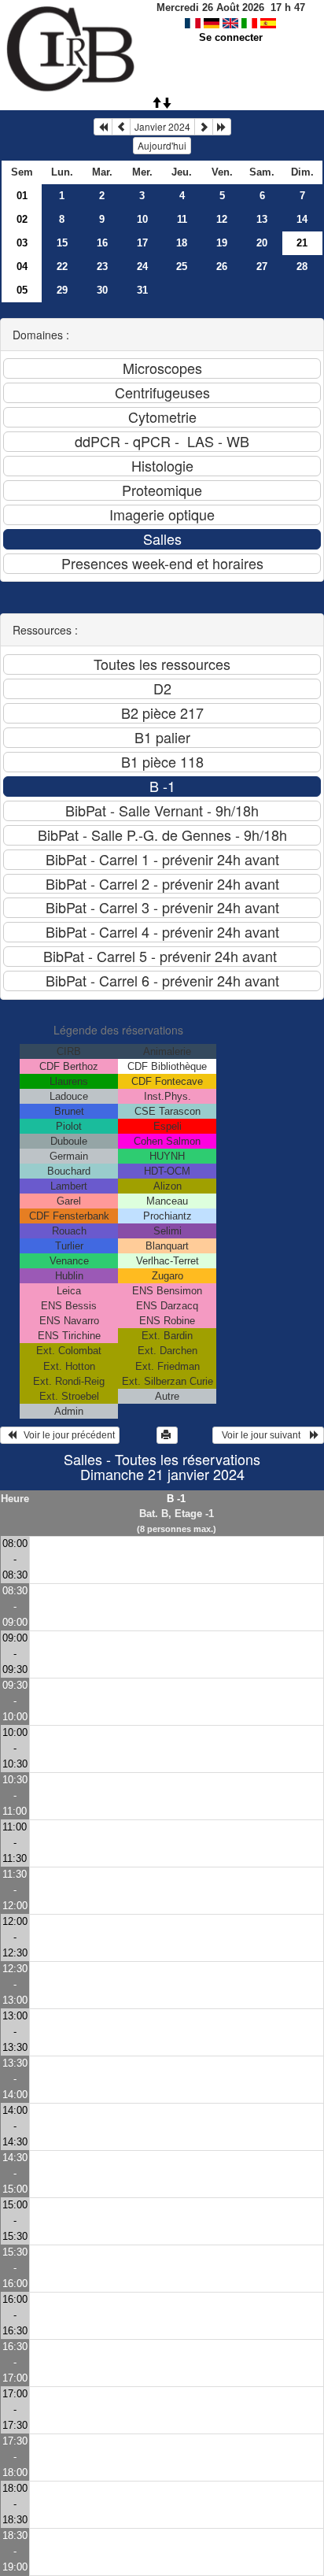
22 (62, 266)
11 (182, 219)
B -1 (176, 1499)
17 (142, 243)
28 (302, 266)
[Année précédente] (103, 127)
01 (22, 196)
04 (22, 266)
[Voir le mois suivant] (204, 127)
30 (102, 290)
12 (222, 219)
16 (102, 243)
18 (182, 243)
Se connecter (231, 37)
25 (182, 266)
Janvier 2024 (162, 126)
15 (62, 243)
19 (222, 243)
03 (22, 243)
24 (142, 266)
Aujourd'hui (162, 145)
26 (222, 266)
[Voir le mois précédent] (121, 127)
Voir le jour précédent (66, 1435)
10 (142, 219)
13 (262, 219)
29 (62, 290)
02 (22, 219)
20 (262, 243)
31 (142, 290)
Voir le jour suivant (263, 1435)
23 (102, 266)
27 (262, 266)
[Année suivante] (222, 127)
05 (22, 290)
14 (302, 219)
